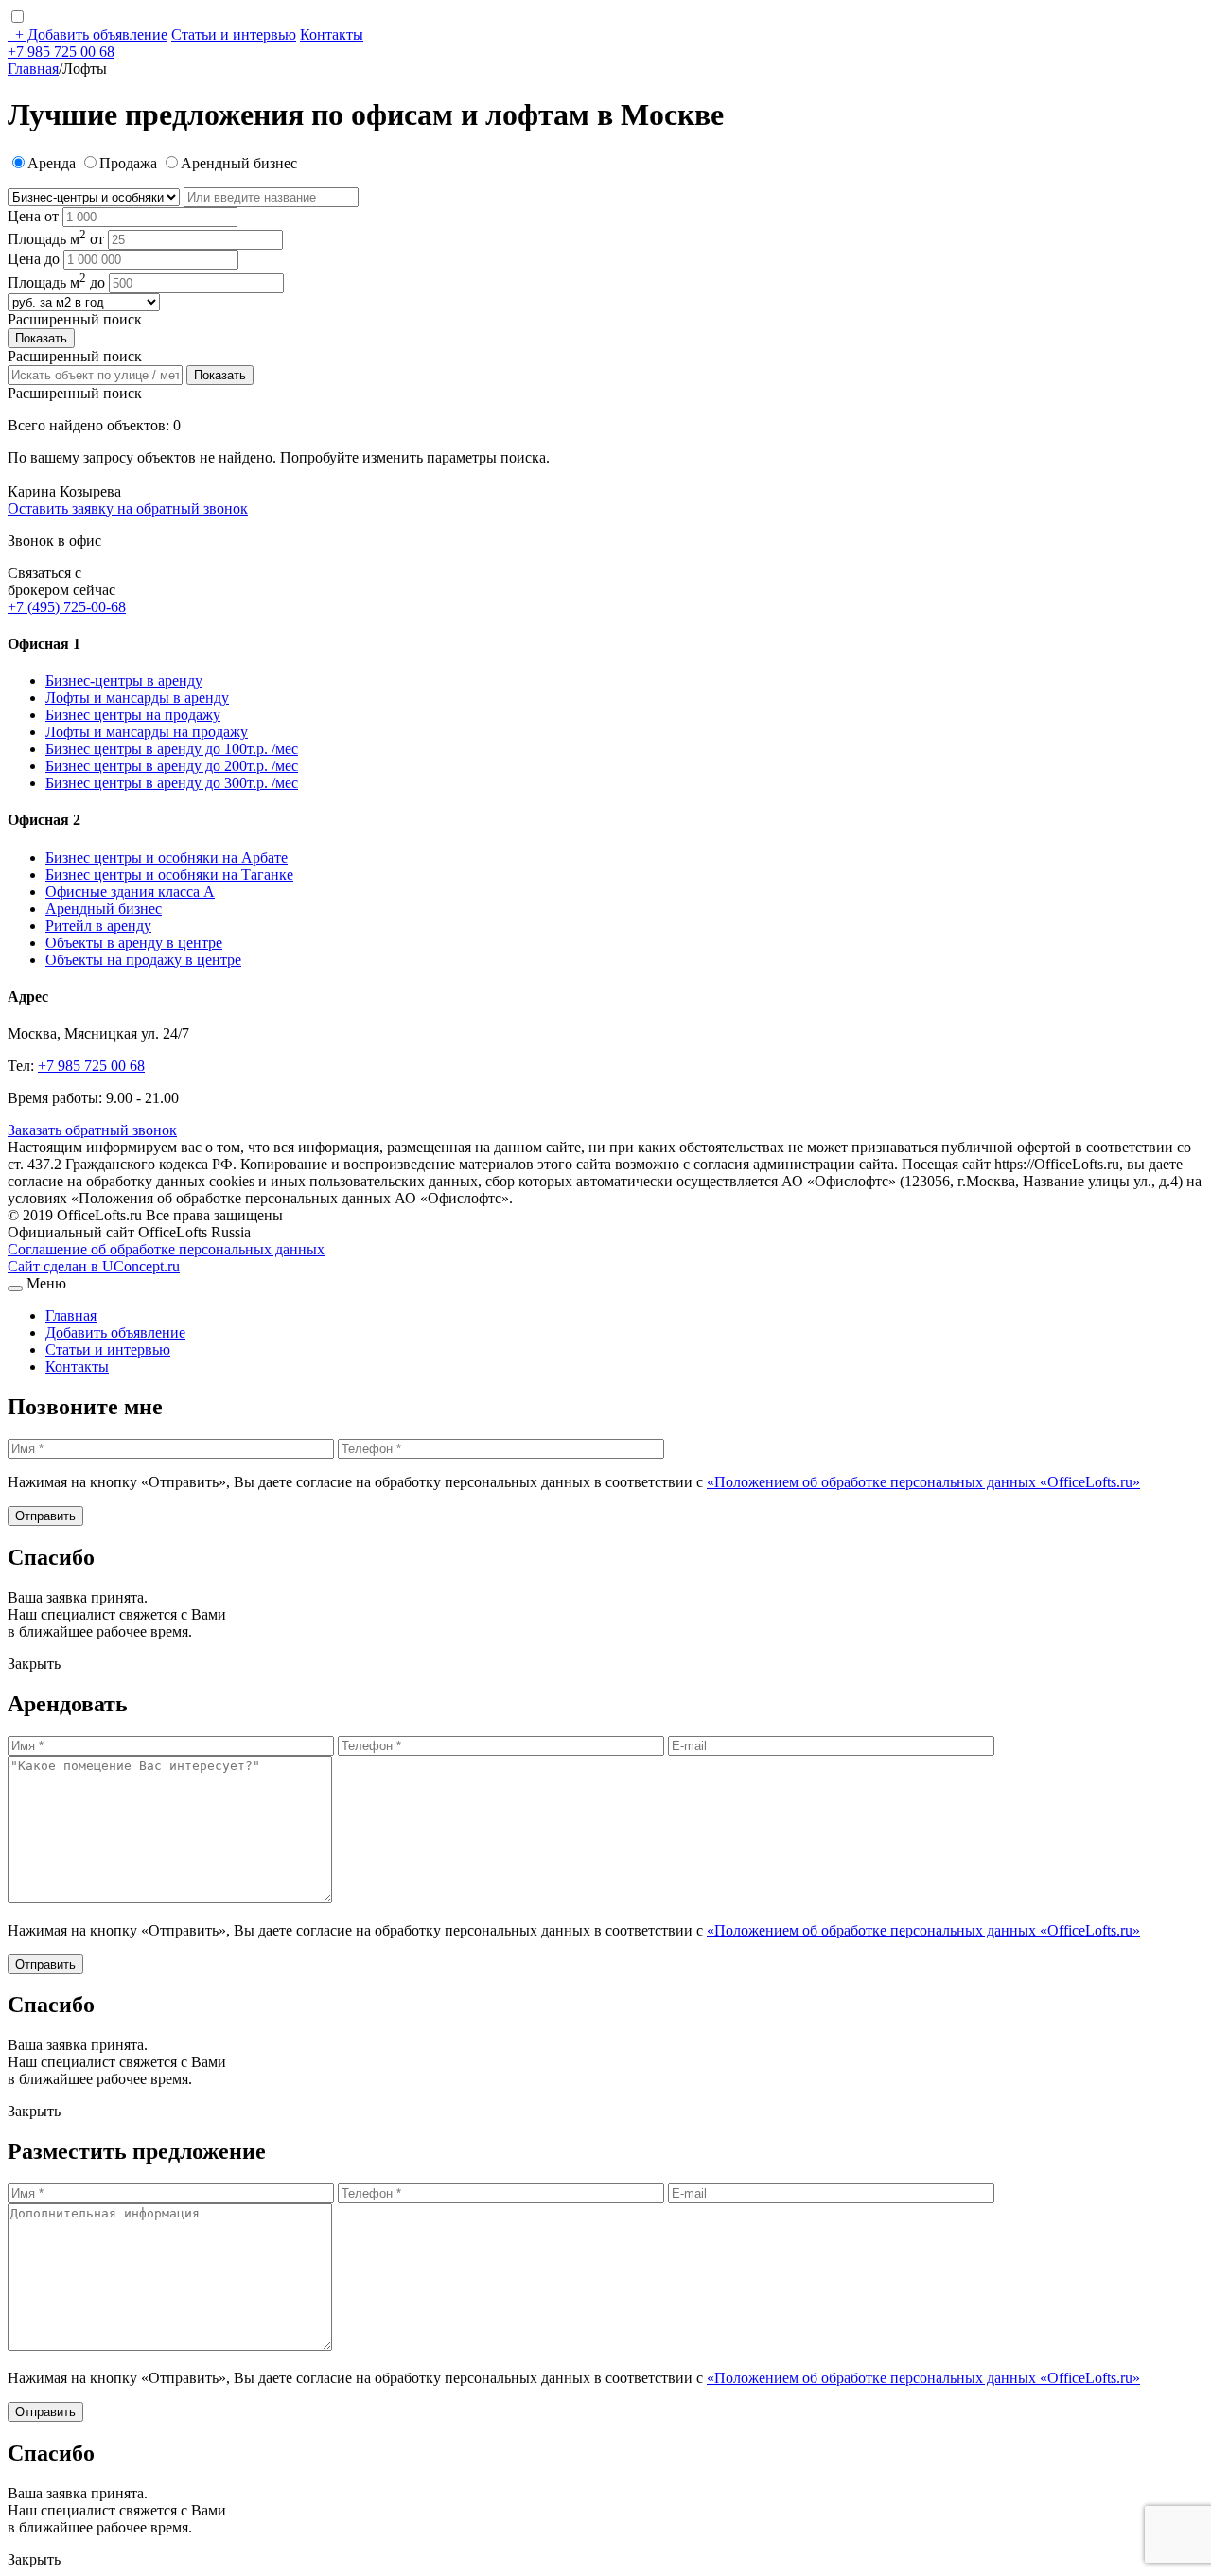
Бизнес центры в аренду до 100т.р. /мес (172, 749)
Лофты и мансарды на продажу (147, 732)
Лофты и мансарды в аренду (137, 698)
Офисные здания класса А (130, 892)
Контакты (332, 35)
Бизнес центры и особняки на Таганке (169, 875)
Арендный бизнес (104, 909)
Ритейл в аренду (98, 926)
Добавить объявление (91, 35)
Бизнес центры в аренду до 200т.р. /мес (172, 766)
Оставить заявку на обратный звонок (128, 508)
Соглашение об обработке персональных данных (166, 1249)
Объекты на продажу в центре (143, 960)
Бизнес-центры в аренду (124, 681)
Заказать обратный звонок (92, 1130)
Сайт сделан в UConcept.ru (94, 1266)
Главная (33, 69)
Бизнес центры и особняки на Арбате (167, 858)
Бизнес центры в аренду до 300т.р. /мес (172, 783)
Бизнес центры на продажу (133, 715)
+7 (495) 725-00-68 (67, 607)
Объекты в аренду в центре (134, 943)
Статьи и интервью (234, 35)
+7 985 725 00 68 (61, 52)
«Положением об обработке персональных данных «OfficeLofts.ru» (923, 1482)
